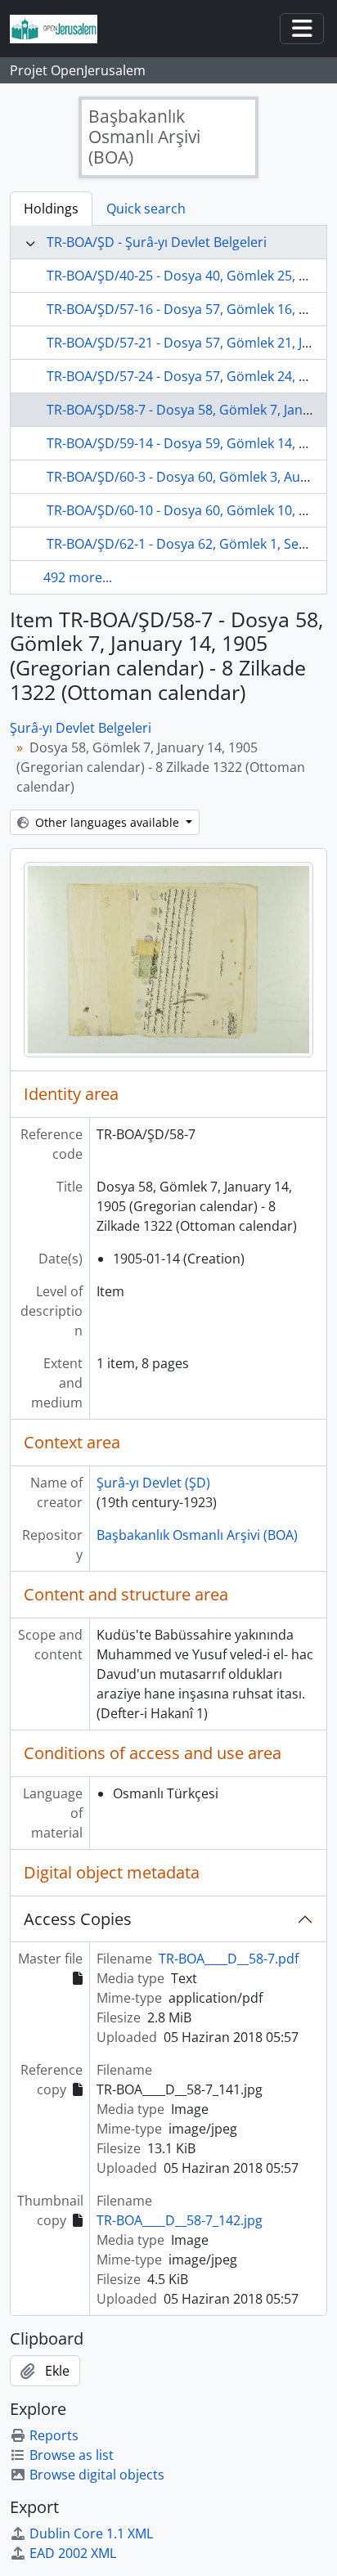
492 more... (78, 577)
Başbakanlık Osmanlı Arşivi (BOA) (197, 1535)
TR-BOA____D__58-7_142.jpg (180, 2220)
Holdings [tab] (51, 209)
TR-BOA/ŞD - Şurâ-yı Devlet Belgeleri (157, 242)
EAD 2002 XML (73, 2553)
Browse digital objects (97, 2475)
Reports (54, 2435)
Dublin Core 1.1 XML (91, 2533)
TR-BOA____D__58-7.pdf (229, 1959)
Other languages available (107, 822)
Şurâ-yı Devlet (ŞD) (153, 1483)
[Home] (60, 29)
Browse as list (72, 2455)
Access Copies (78, 1919)
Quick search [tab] (146, 209)
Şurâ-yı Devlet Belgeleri (81, 728)
